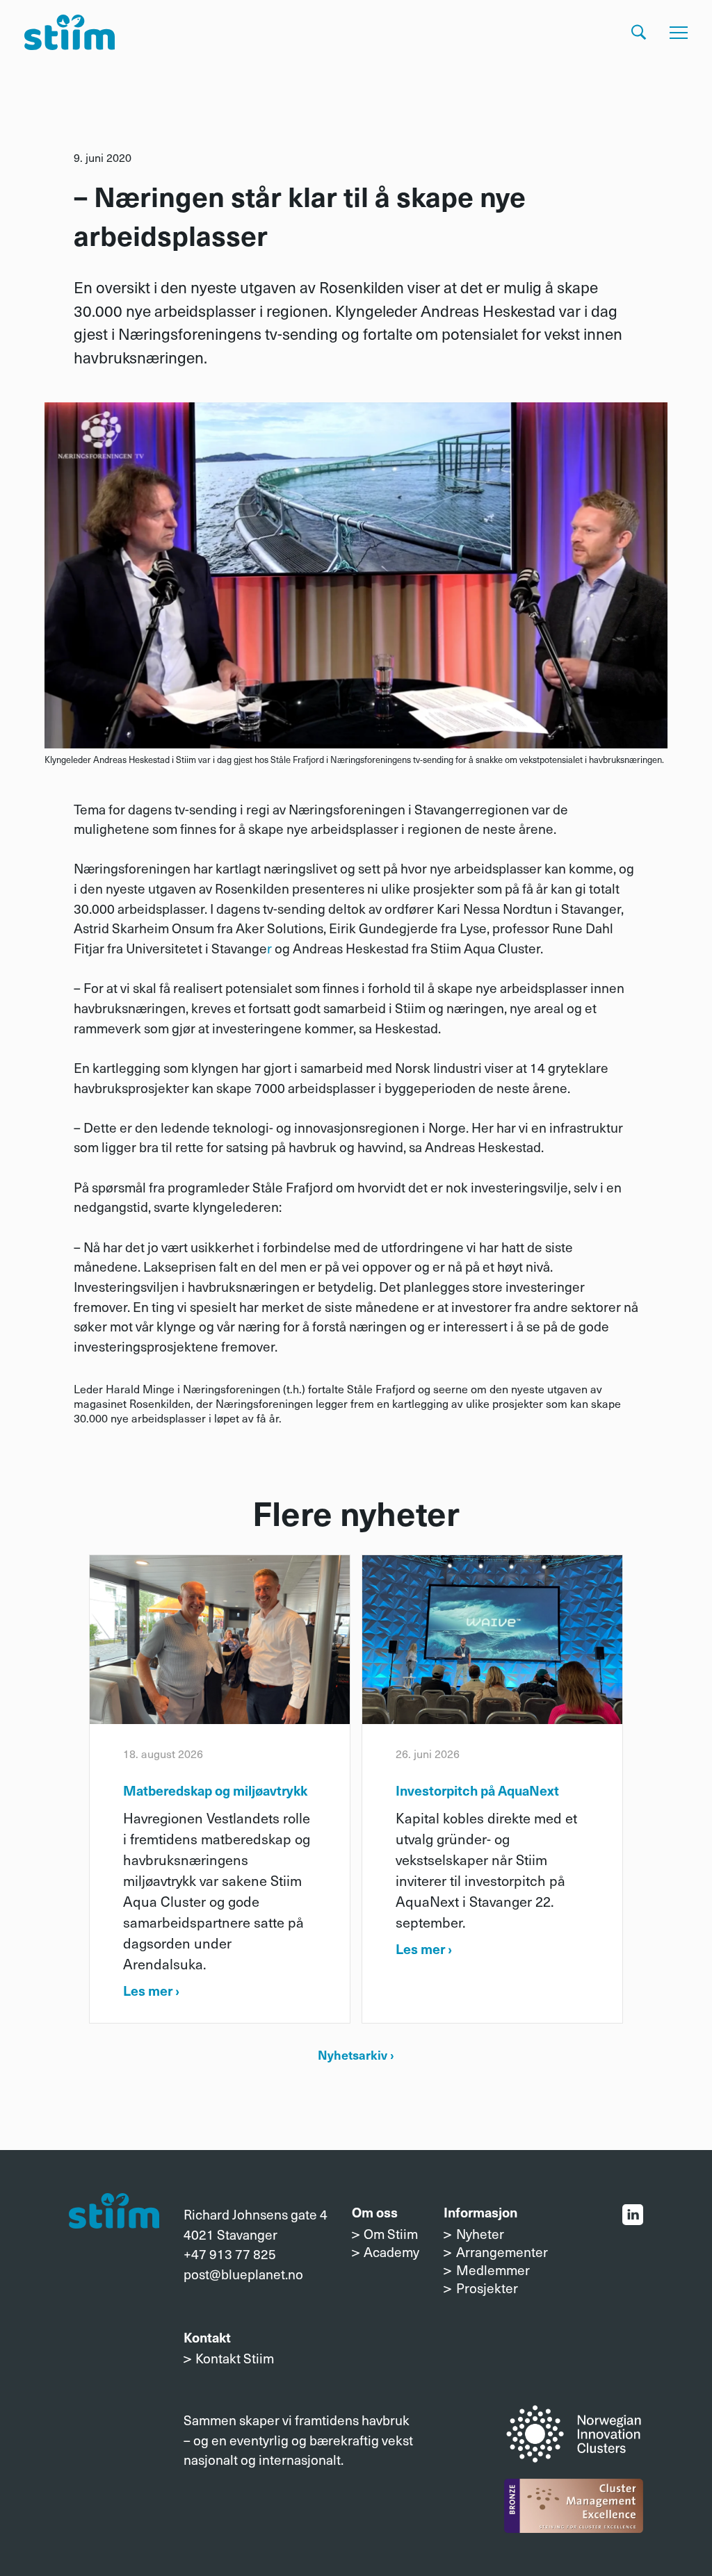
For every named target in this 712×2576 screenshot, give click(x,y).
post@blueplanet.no (243, 2274)
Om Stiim (391, 2233)
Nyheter (480, 2233)
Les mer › (151, 1990)
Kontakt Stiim (235, 2358)
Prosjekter (487, 2288)
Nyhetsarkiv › (356, 2054)
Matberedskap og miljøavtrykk (215, 1790)
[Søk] (639, 32)
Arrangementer (502, 2251)
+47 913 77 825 (230, 2254)
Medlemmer (493, 2270)
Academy (391, 2251)
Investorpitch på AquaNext (477, 1790)
